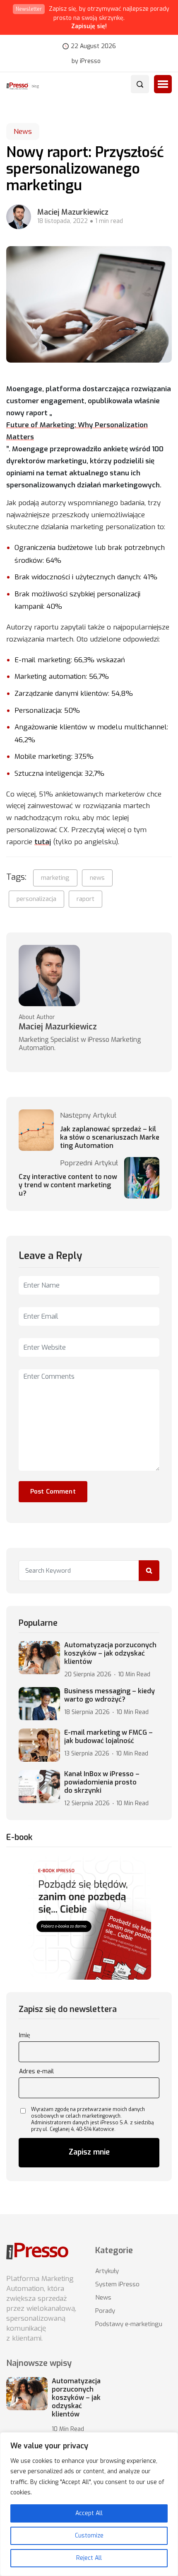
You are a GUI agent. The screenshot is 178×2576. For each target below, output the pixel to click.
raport (85, 899)
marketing (55, 878)
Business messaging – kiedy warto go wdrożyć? (109, 1695)
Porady (105, 2311)
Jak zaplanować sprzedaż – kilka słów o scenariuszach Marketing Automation (110, 1138)
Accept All (89, 2513)
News (23, 132)
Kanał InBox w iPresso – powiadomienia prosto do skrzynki (102, 1782)
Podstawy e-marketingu (129, 2324)
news (97, 878)
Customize (89, 2536)
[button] (163, 84)
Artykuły (107, 2271)
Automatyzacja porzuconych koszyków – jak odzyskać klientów (110, 1654)
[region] (89, 2504)
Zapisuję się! (89, 26)
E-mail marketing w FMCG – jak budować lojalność (108, 1737)
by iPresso (86, 61)
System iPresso (117, 2284)
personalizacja (36, 899)
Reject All (89, 2558)
